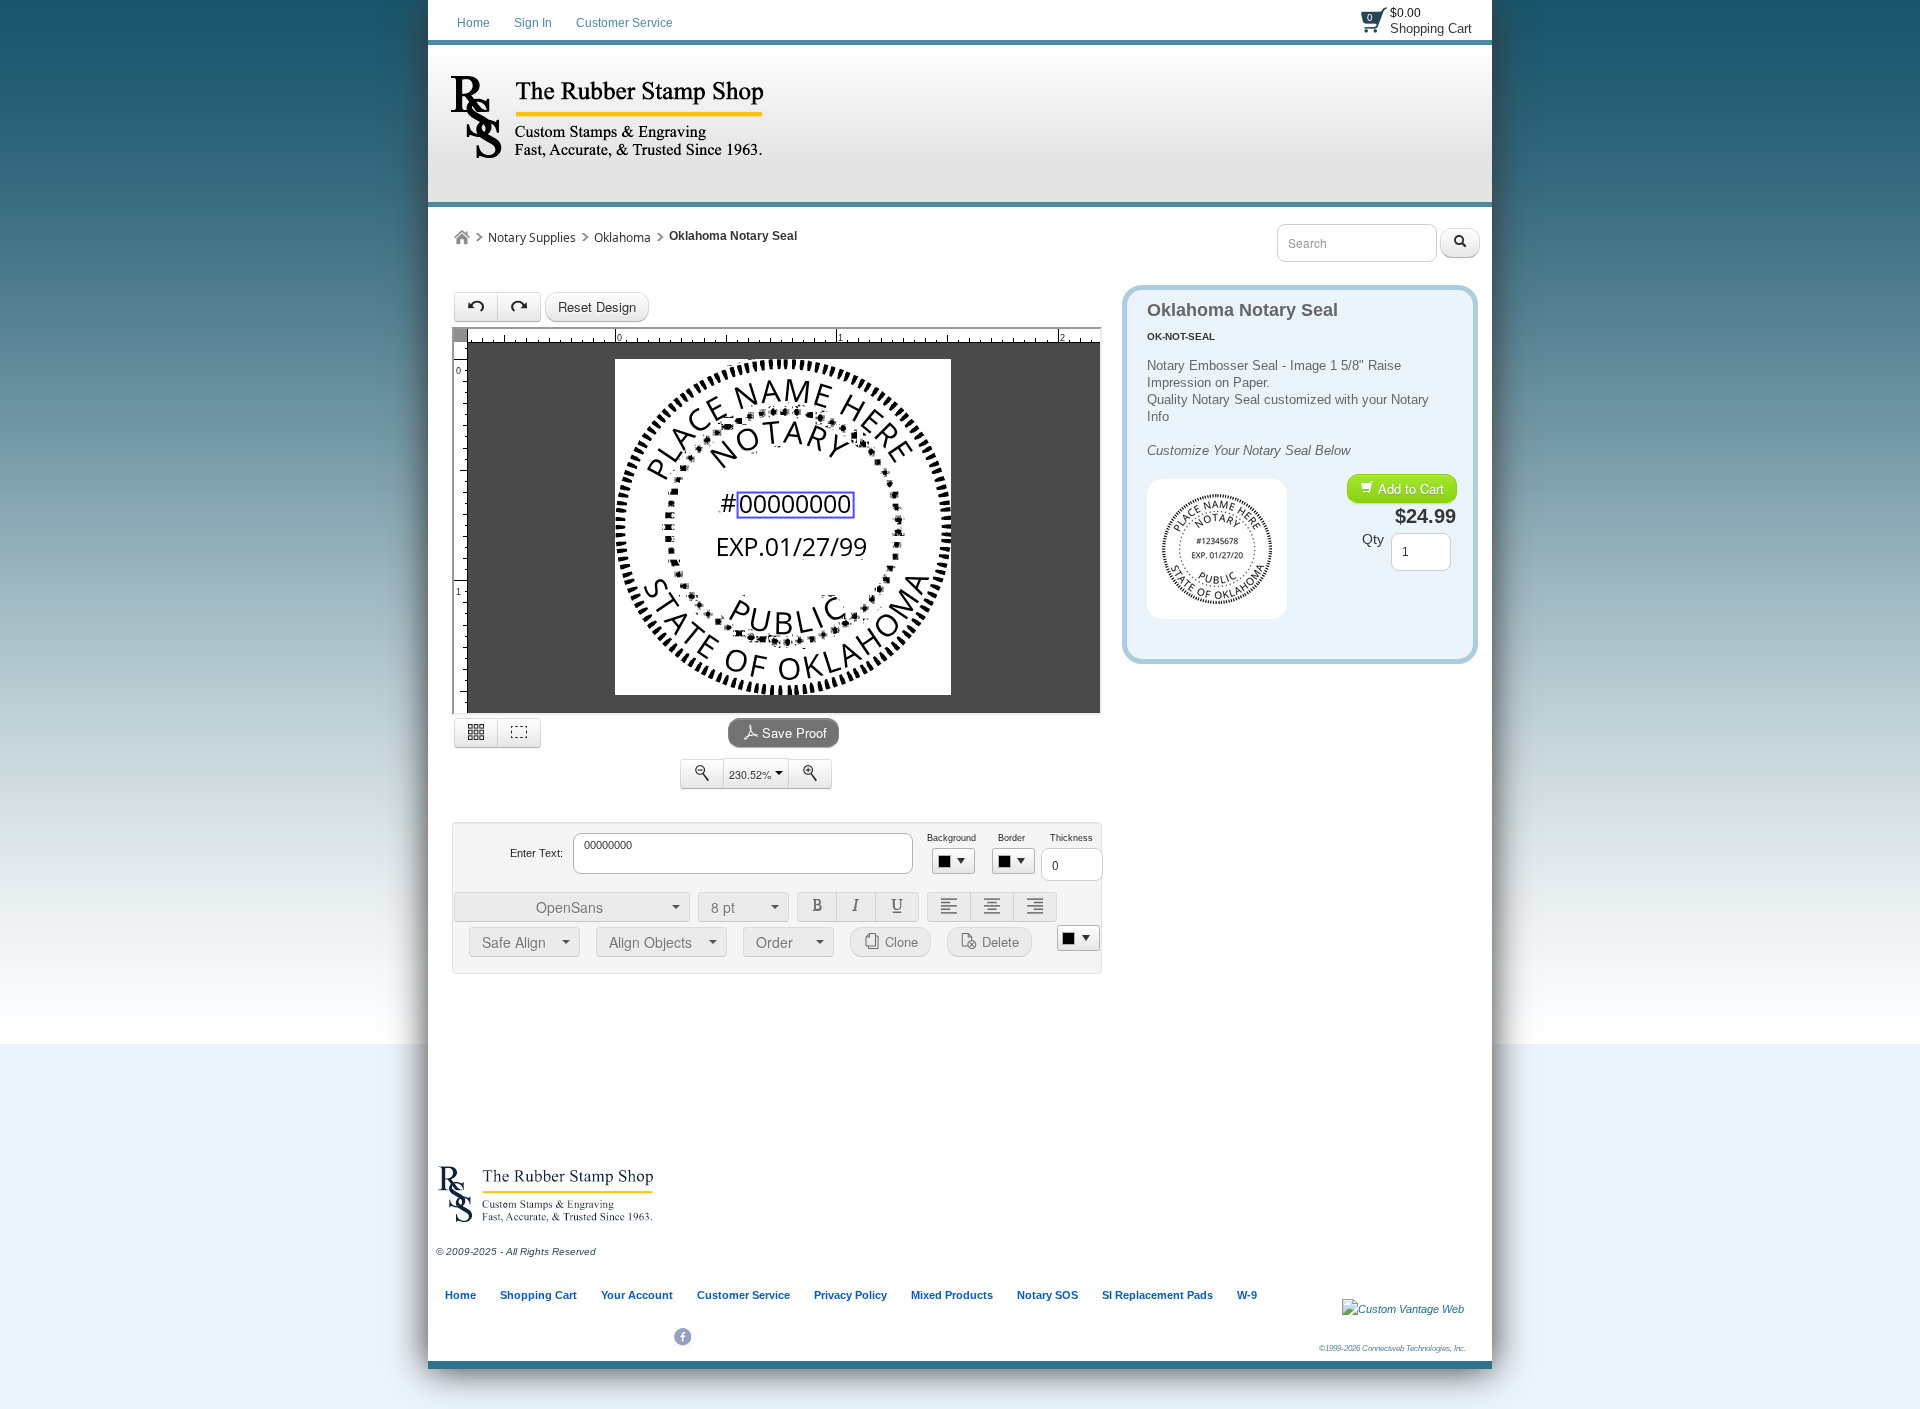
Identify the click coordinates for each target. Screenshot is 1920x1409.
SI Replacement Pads (1157, 1295)
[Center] (992, 907)
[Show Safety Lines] (519, 733)
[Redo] (519, 307)
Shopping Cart (1431, 28)
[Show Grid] (476, 733)
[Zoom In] (810, 774)
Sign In (533, 23)
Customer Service (624, 23)
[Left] (949, 907)
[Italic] (856, 907)
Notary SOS (1047, 1295)
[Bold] (817, 907)
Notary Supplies (532, 237)
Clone (899, 941)
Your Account (637, 1295)
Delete (998, 941)
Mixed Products (952, 1295)
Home (473, 23)
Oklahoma (622, 237)
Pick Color (953, 861)
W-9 (1247, 1295)
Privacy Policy (850, 1295)
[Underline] (897, 907)
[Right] (1035, 907)
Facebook (682, 1337)
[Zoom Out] (702, 774)
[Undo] (476, 307)
